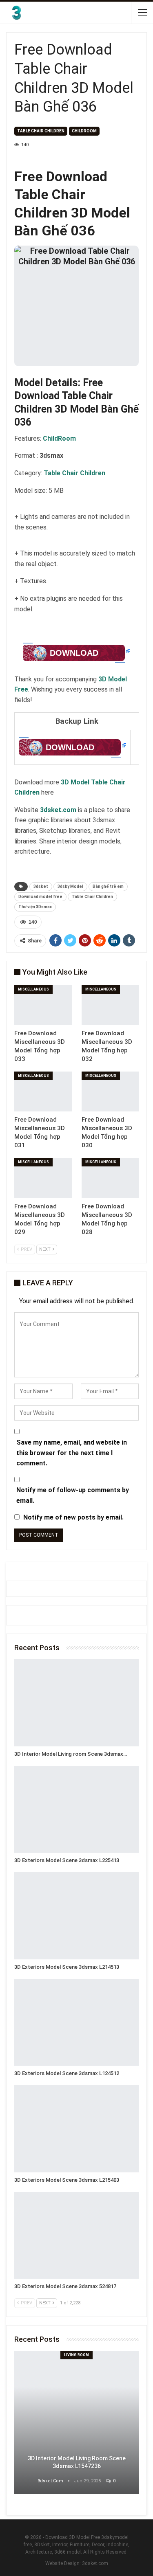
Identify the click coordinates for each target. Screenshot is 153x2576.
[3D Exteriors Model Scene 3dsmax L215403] (76, 2129)
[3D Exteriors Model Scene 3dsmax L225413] (76, 1810)
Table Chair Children (92, 897)
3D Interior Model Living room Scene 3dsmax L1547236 (77, 2462)
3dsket (41, 886)
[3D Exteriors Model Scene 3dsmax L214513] (76, 1916)
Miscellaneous (33, 989)
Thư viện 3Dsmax (35, 907)
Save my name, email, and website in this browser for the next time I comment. (72, 1453)
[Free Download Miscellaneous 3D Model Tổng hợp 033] (43, 1005)
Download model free (40, 897)
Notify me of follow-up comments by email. (73, 1495)
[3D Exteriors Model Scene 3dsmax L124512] (76, 2023)
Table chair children (41, 131)
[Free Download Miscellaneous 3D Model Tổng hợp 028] (110, 1178)
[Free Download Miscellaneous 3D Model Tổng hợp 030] (110, 1091)
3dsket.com (95, 2563)
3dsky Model (70, 886)
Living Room (76, 2355)
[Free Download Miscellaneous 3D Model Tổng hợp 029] (43, 1178)
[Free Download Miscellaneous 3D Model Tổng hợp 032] (110, 1005)
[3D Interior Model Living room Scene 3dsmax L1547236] (76, 1703)
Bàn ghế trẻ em (108, 886)
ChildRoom (59, 438)
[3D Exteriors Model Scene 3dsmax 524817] (76, 2236)
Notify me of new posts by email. (73, 1517)
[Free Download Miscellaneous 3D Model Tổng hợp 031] (43, 1091)
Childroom (84, 131)
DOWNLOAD (74, 653)
